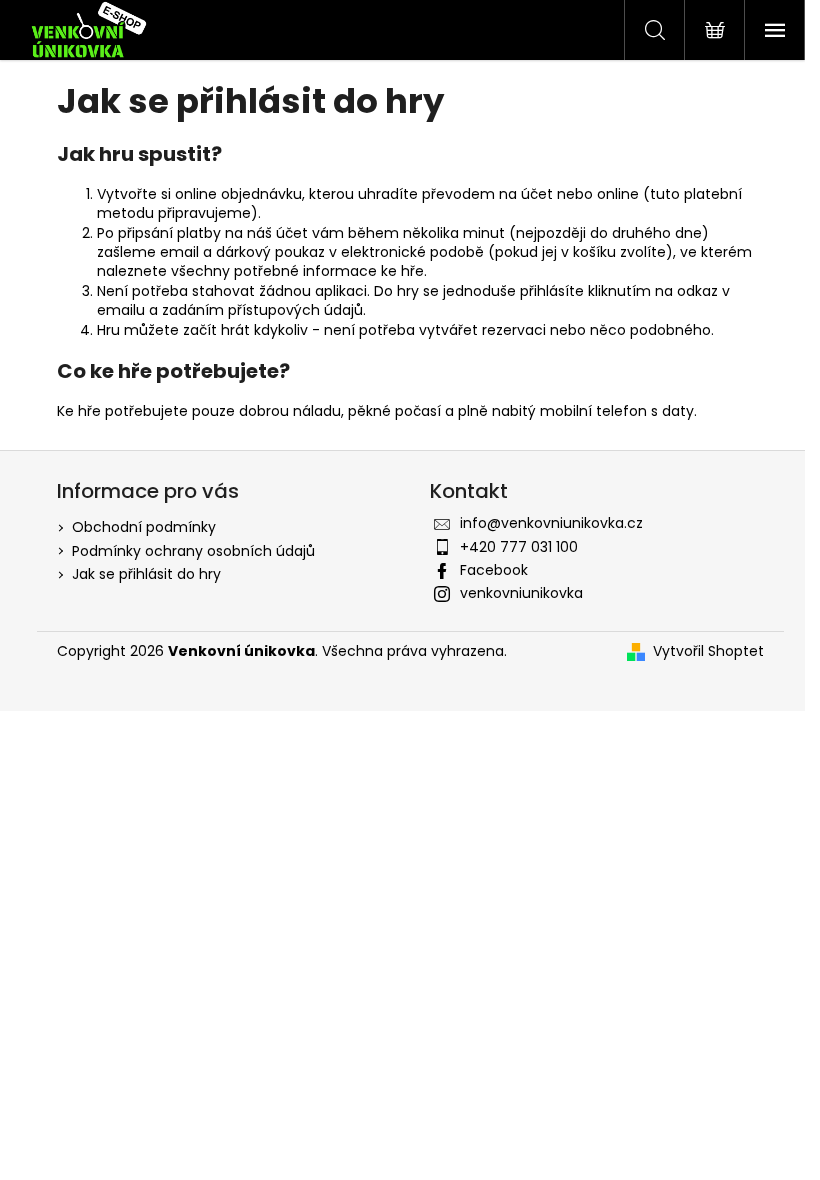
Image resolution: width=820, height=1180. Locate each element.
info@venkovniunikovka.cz (551, 523)
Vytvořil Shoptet (708, 651)
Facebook (494, 570)
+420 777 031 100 (519, 547)
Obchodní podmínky (144, 527)
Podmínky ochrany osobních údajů (193, 551)
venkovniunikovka (521, 593)
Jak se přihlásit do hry (146, 574)
